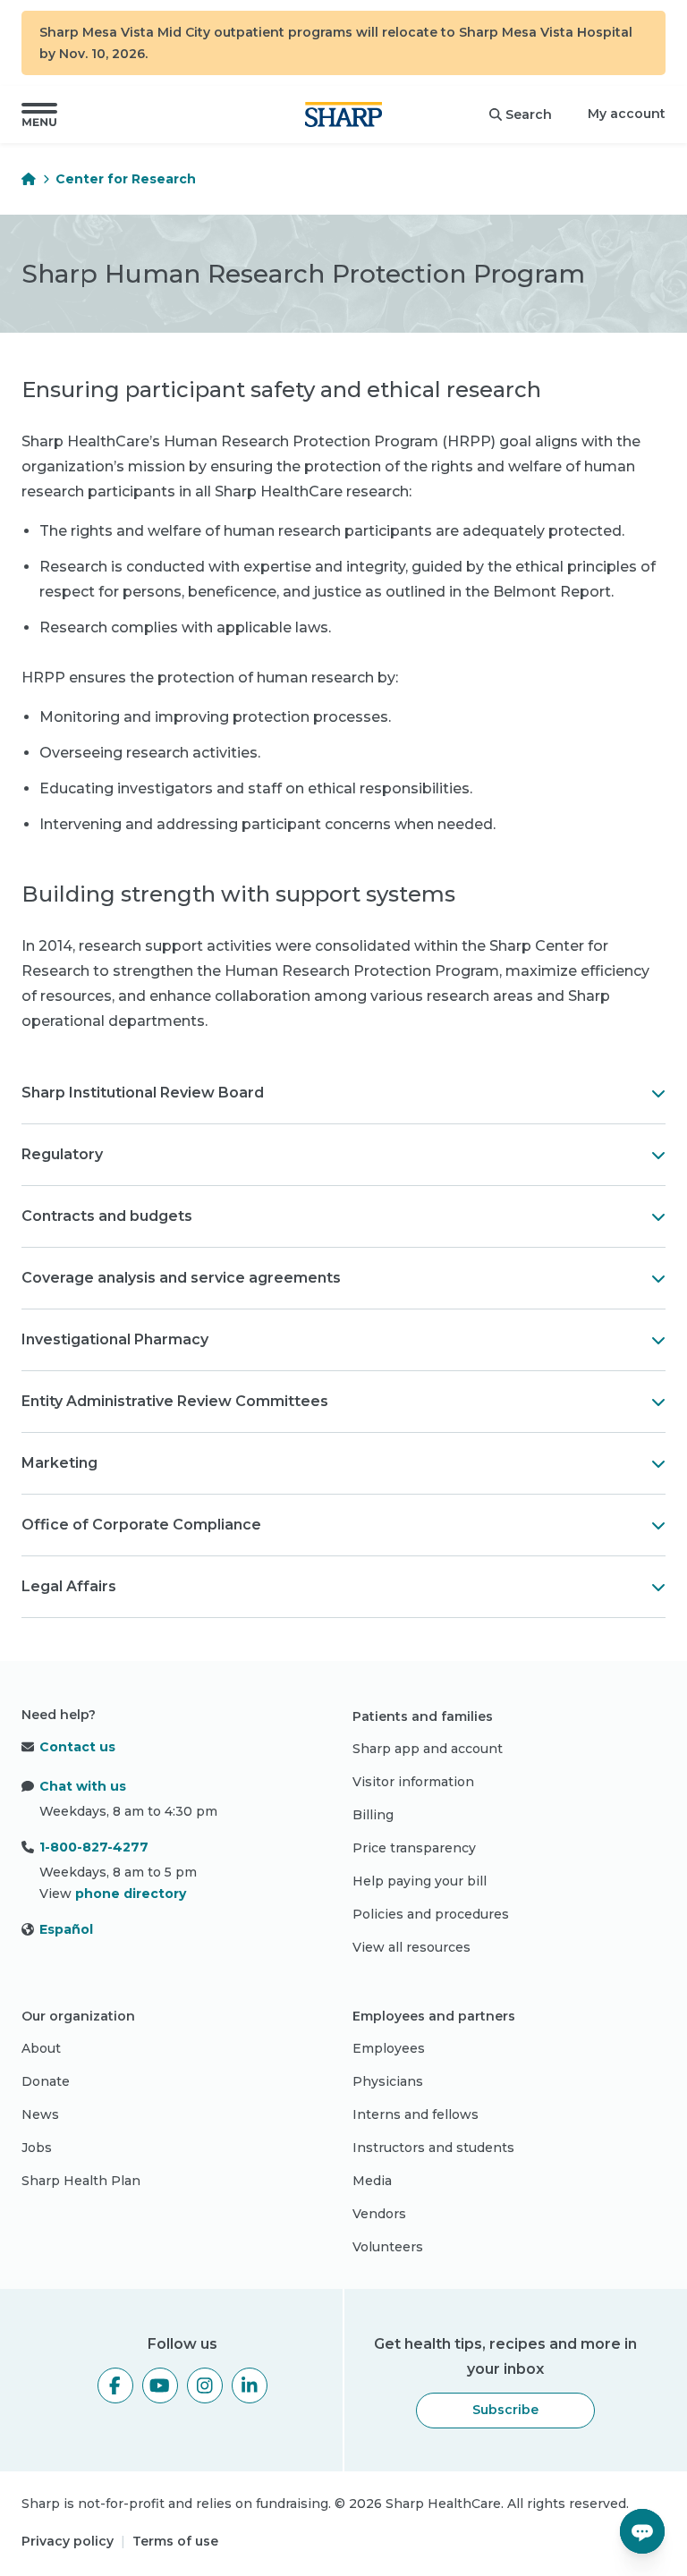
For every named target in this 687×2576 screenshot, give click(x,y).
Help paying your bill (420, 1881)
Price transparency (414, 1848)
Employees (389, 2048)
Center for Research (126, 179)
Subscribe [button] (505, 2410)
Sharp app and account (428, 1749)
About (41, 2048)
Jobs (37, 2148)
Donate (46, 2081)
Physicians (388, 2081)
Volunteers (388, 2247)
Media (372, 2181)
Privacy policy (68, 2541)
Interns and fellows (416, 2114)
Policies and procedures (431, 1914)
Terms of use (175, 2541)
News (40, 2114)
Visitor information (413, 1782)
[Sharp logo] (343, 114)
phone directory (131, 1894)
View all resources (411, 1947)
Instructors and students (433, 2148)
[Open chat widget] (642, 2531)
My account (627, 114)
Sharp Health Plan (81, 2181)
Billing (373, 1815)
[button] (39, 114)
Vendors (379, 2214)
